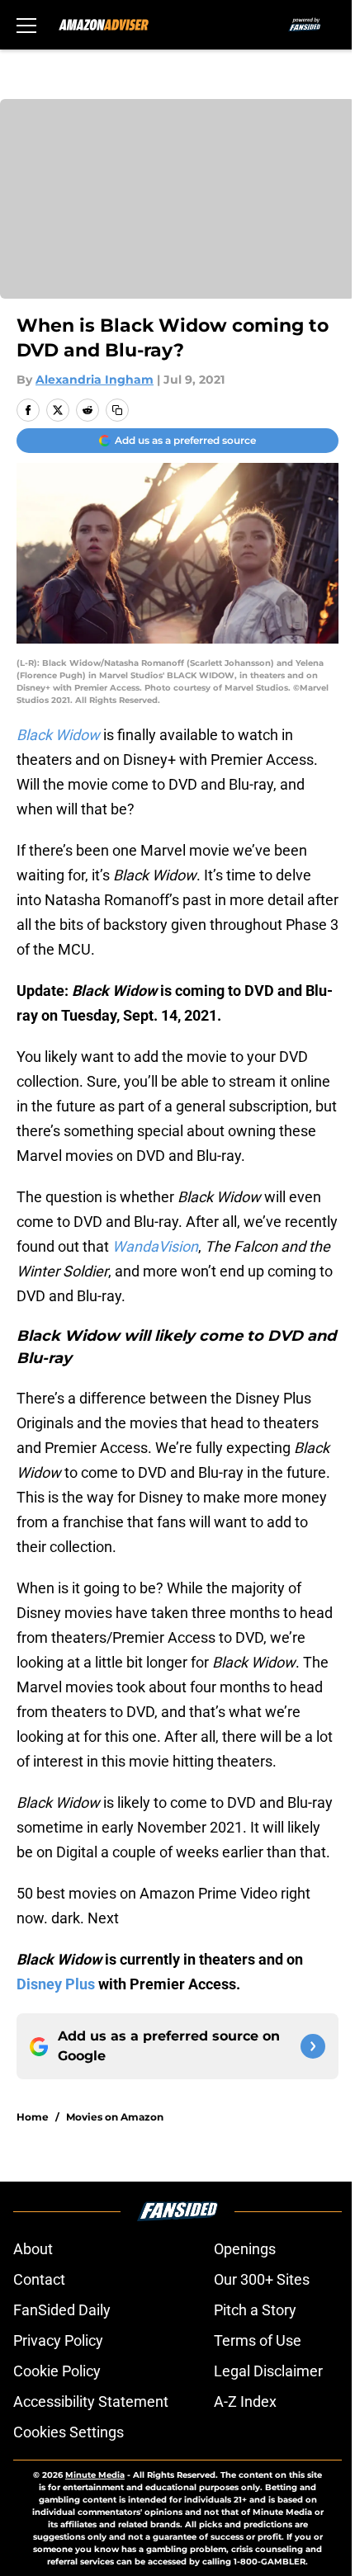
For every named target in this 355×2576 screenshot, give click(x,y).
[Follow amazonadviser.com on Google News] (313, 2046)
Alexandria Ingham (95, 380)
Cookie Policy (57, 2371)
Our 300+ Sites (262, 2279)
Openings (245, 2249)
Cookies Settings (69, 2432)
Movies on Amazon (115, 2117)
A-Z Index (245, 2401)
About (33, 2249)
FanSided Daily (62, 2310)
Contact (39, 2279)
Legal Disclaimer (268, 2371)
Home (33, 2117)
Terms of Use (258, 2340)
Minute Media (95, 2475)
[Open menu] (26, 25)
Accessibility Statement (91, 2401)
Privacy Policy (58, 2340)
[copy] (117, 410)
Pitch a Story (255, 2310)
